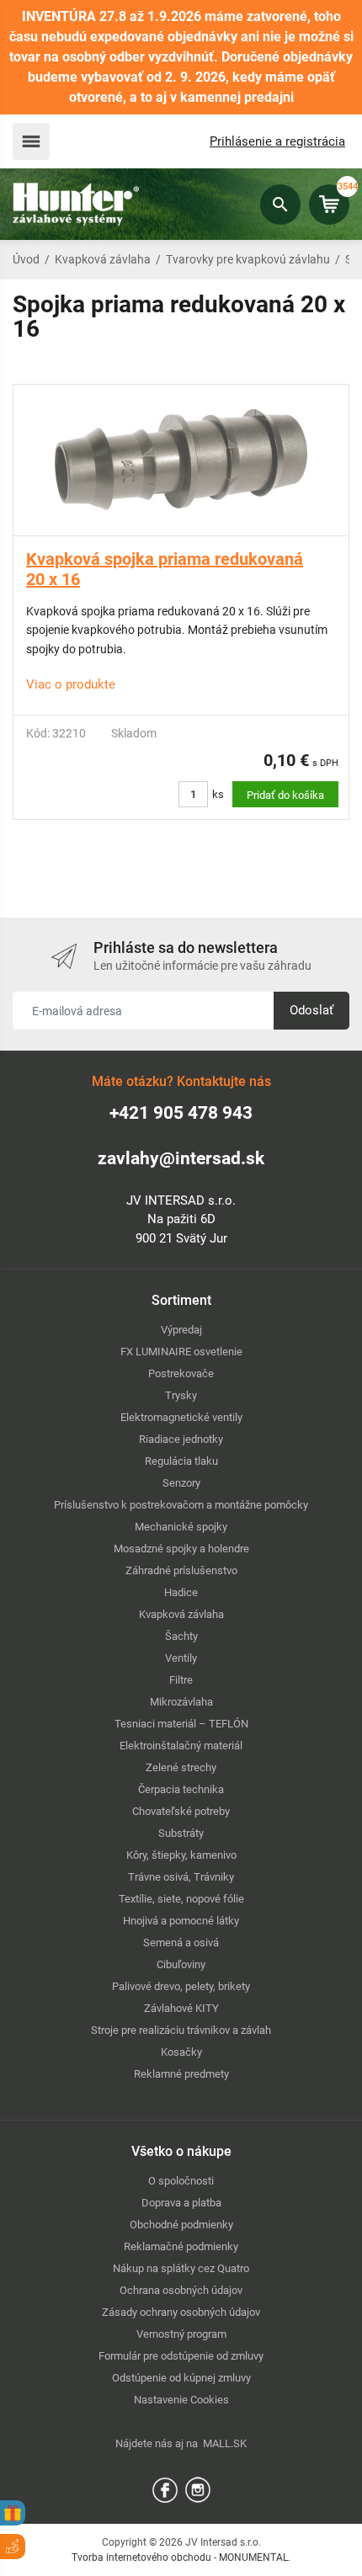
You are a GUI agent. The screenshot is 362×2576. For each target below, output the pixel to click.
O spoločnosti (181, 2181)
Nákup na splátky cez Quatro (181, 2268)
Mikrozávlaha (181, 1702)
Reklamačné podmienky (181, 2246)
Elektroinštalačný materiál (181, 1746)
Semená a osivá (181, 1943)
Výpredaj (181, 1330)
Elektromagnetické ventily (181, 1417)
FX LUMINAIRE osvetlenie (181, 1352)
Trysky (181, 1395)
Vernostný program (181, 2334)
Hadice (181, 1592)
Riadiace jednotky (181, 1439)
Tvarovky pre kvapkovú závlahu (248, 259)
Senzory (181, 1483)
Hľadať (280, 205)
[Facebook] (165, 2489)
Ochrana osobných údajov (181, 2290)
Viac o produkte (71, 684)
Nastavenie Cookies (181, 2400)
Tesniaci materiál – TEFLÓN (181, 1724)
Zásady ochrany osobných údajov (181, 2312)
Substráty (181, 1833)
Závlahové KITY (181, 2008)
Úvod (26, 259)
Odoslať (311, 1010)
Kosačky (181, 2052)
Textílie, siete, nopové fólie (181, 1899)
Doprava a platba (181, 2203)
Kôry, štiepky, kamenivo (181, 1855)
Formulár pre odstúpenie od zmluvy (181, 2356)
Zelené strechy (181, 1767)
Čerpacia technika (181, 1789)
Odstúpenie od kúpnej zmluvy (181, 2378)
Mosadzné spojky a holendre (181, 1549)
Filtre (181, 1680)
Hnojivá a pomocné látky (181, 1921)
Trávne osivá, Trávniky (181, 1877)
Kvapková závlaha (103, 259)
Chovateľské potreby (181, 1811)
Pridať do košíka (285, 795)
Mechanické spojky (181, 1527)
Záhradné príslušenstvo (181, 1570)
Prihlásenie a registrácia (277, 141)
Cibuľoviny (181, 1964)
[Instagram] (198, 2489)
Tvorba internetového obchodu (141, 2557)
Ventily (181, 1658)
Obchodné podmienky (181, 2225)
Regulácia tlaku (181, 1461)
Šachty (181, 1636)
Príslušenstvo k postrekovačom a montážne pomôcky (181, 1505)
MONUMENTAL (253, 2557)
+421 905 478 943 (181, 1113)
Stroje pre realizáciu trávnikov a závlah (181, 2030)
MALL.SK (225, 2443)
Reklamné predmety (181, 2074)
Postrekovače (181, 1373)
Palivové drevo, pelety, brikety (181, 1986)
